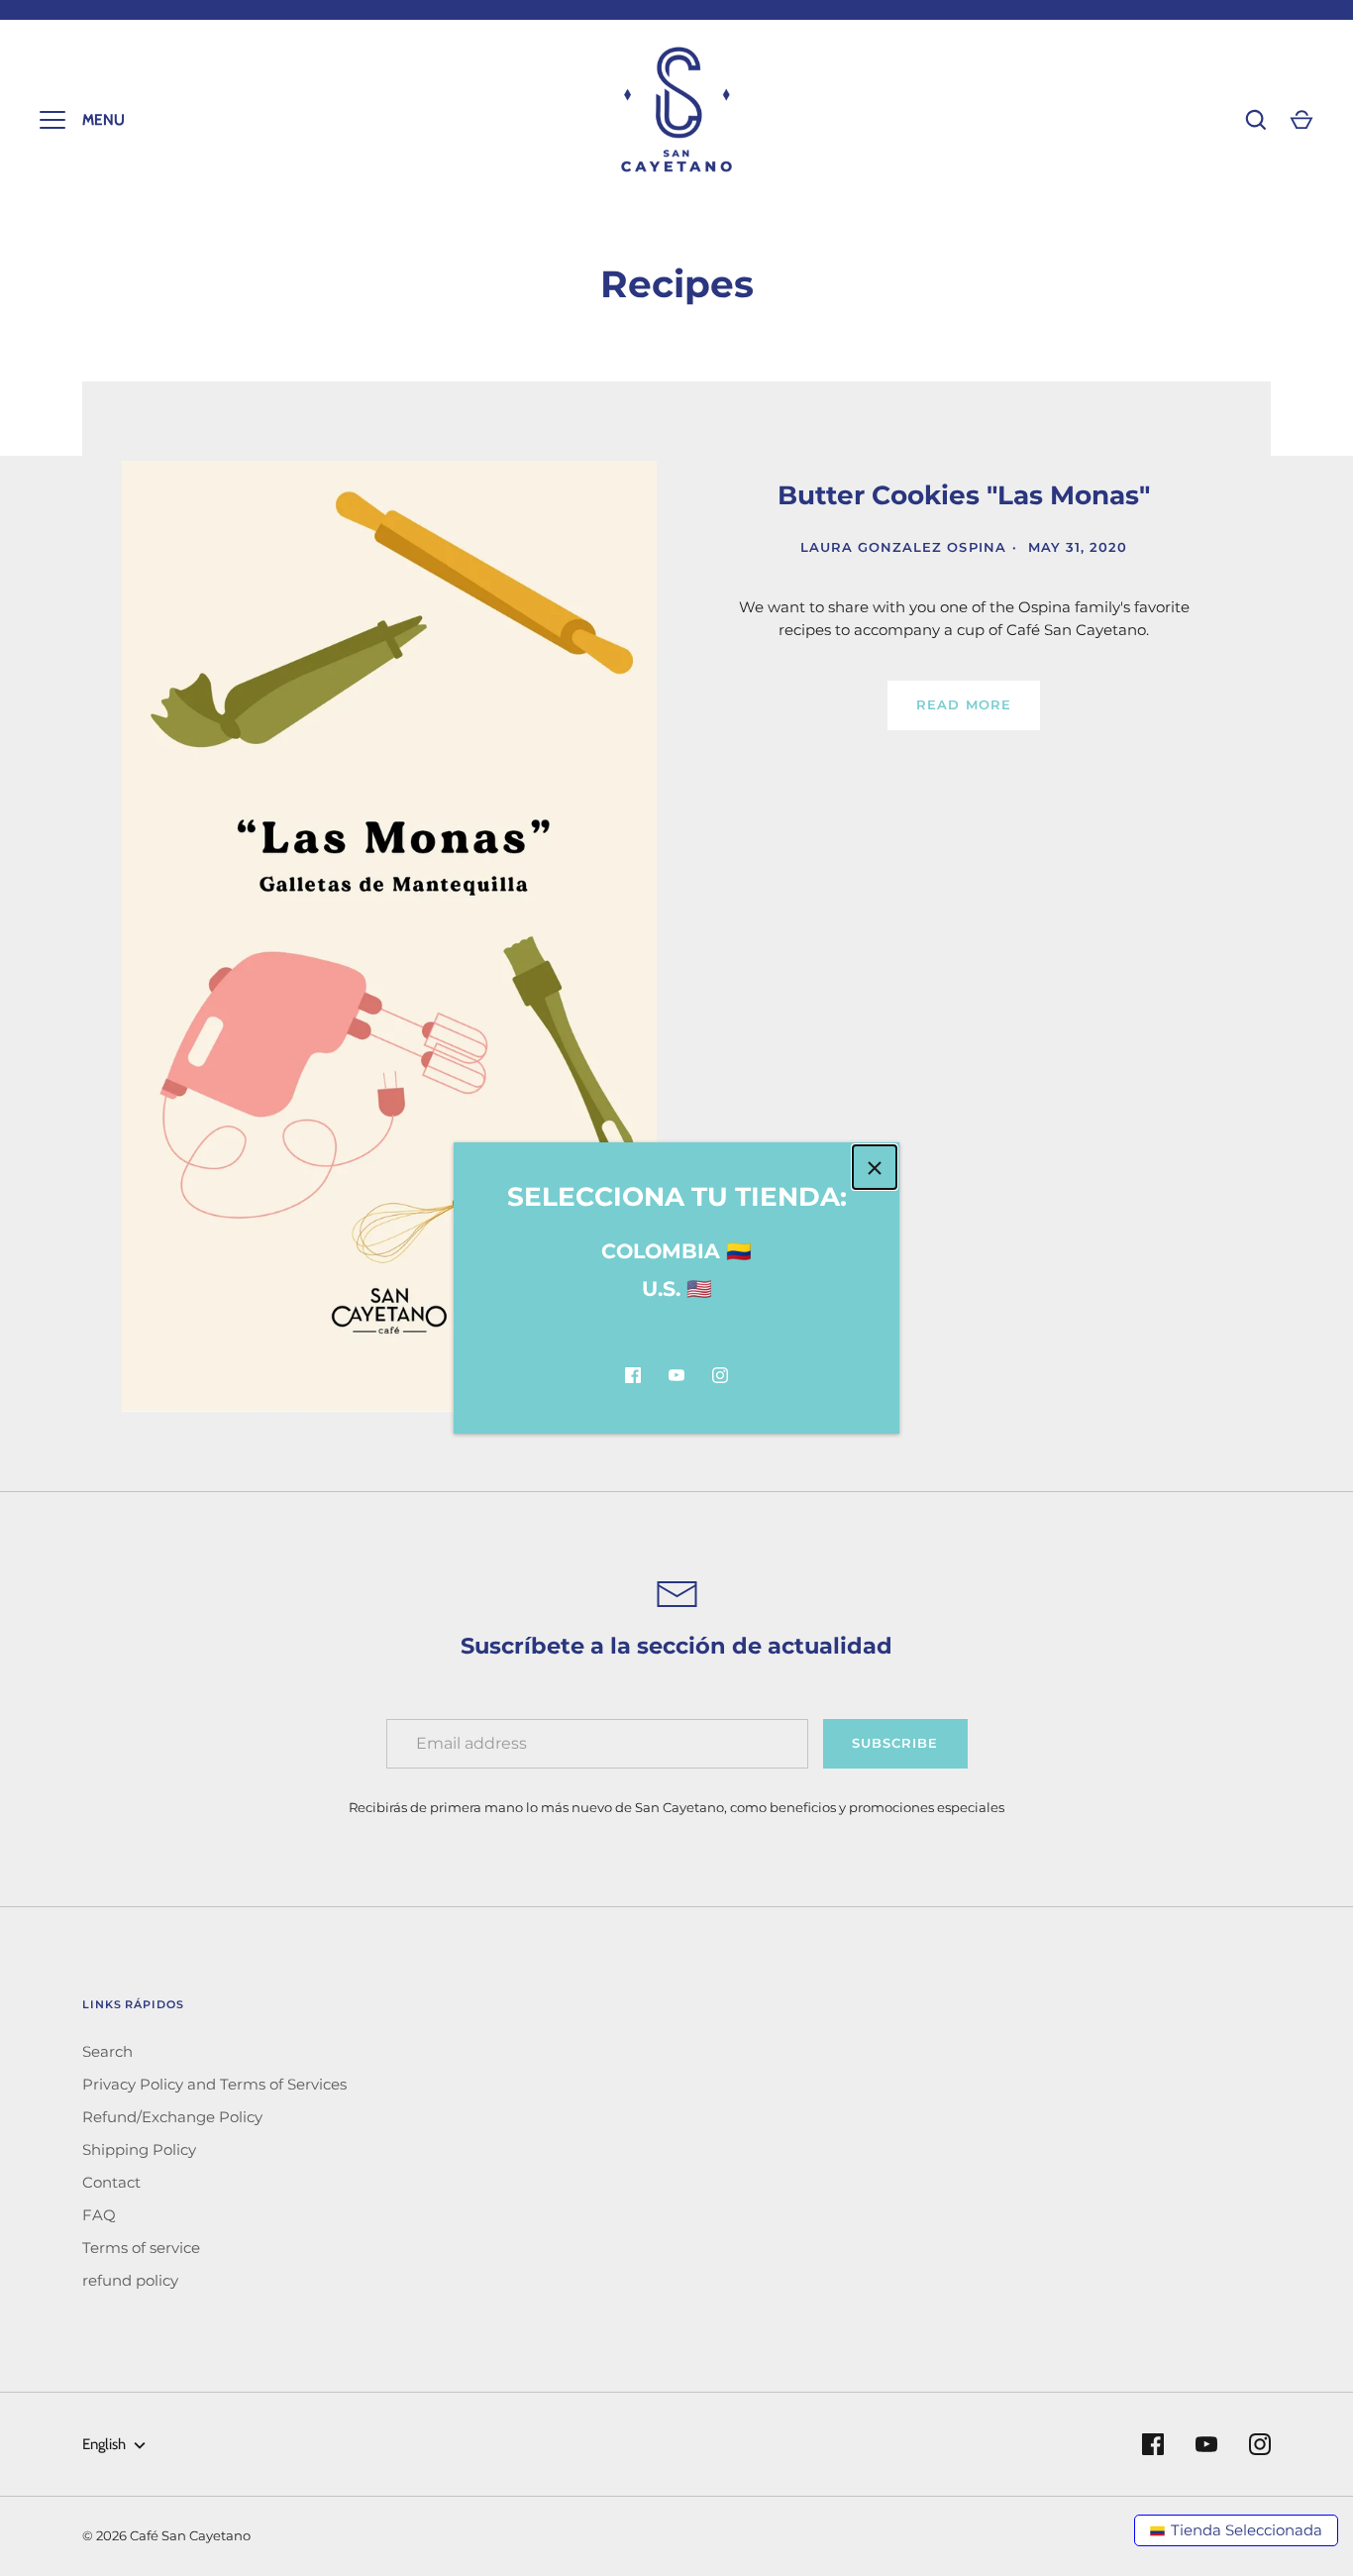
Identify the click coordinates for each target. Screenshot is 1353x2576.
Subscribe (895, 1743)
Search (107, 2051)
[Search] (1256, 120)
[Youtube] (676, 1375)
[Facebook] (633, 1375)
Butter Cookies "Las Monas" (964, 495)
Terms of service (141, 2248)
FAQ (99, 2215)
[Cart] (1301, 120)
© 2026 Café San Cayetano (166, 2535)
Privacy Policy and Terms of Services (214, 2084)
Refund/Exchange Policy (172, 2117)
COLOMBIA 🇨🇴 (676, 1251)
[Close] (875, 1167)
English (104, 2444)
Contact (111, 2182)
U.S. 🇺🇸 (677, 1288)
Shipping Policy (139, 2149)
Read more (963, 704)
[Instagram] (720, 1375)
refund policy (130, 2280)
